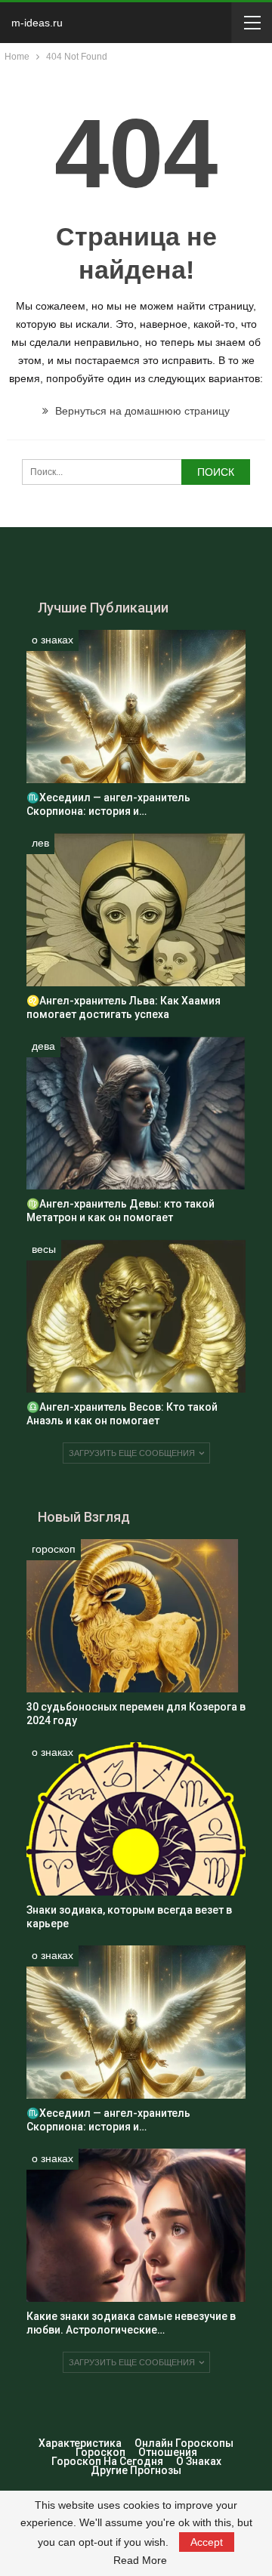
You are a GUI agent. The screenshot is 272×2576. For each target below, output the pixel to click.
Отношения (168, 2452)
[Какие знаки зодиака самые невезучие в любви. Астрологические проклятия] (136, 2225)
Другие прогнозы (136, 2470)
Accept (207, 2542)
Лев (40, 843)
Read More (140, 2560)
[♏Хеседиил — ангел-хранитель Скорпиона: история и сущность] (136, 706)
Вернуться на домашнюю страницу (141, 411)
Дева (43, 1046)
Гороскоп (54, 1549)
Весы (44, 1249)
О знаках (53, 640)
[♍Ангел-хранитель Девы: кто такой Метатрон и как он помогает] (136, 1113)
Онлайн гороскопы (184, 2443)
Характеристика (80, 2443)
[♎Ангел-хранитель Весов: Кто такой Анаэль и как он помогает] (136, 1316)
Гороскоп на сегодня (107, 2461)
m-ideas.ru (37, 23)
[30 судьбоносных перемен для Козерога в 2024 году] (136, 1616)
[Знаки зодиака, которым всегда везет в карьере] (136, 1819)
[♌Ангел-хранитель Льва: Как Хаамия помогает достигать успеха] (136, 910)
